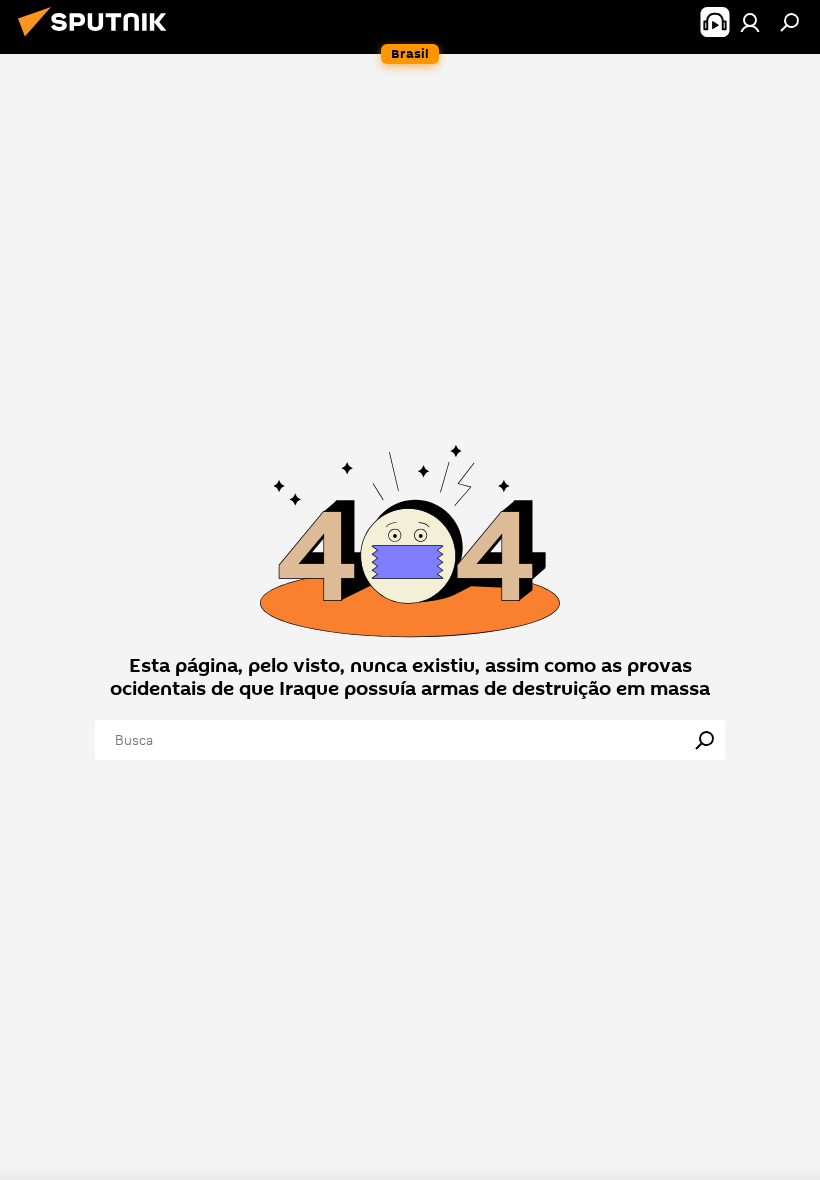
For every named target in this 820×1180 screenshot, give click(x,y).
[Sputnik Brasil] (98, 39)
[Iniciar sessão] (750, 22)
